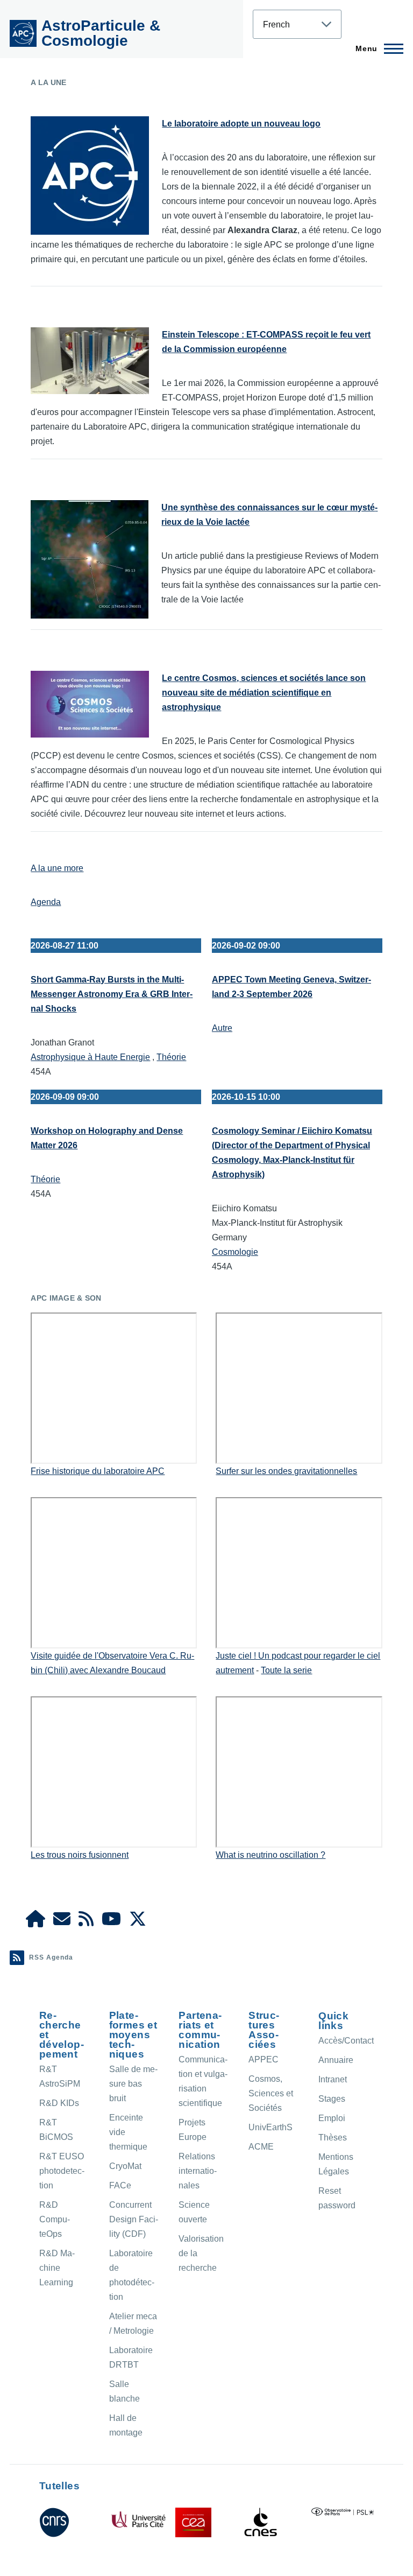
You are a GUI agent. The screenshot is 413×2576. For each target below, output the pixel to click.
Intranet (333, 2079)
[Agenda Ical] (86, 1922)
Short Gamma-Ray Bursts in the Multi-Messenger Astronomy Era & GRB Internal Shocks (112, 994)
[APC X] (138, 1922)
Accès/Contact (346, 2041)
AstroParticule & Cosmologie (101, 33)
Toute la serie (286, 1670)
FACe (120, 2185)
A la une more (57, 868)
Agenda (46, 902)
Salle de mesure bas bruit (133, 2084)
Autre (222, 1028)
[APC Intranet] (35, 1922)
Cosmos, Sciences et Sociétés (271, 2093)
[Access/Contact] (62, 1922)
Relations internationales (198, 2171)
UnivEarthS (270, 2127)
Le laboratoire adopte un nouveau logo (241, 124)
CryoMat (125, 2166)
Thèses (333, 2138)
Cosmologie (235, 1252)
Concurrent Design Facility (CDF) (134, 2219)
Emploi (332, 2118)
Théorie (171, 1057)
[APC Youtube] (111, 1922)
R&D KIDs (59, 2103)
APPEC (264, 2059)
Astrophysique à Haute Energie (90, 1057)
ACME (261, 2147)
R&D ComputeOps (55, 2219)
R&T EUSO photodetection (62, 2171)
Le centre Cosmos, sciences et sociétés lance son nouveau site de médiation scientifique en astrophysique (264, 693)
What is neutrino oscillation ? (270, 1855)
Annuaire (336, 2060)
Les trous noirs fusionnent (80, 1855)
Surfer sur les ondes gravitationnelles (286, 1471)
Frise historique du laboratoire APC (98, 1471)
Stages (332, 2099)
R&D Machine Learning (57, 2268)
